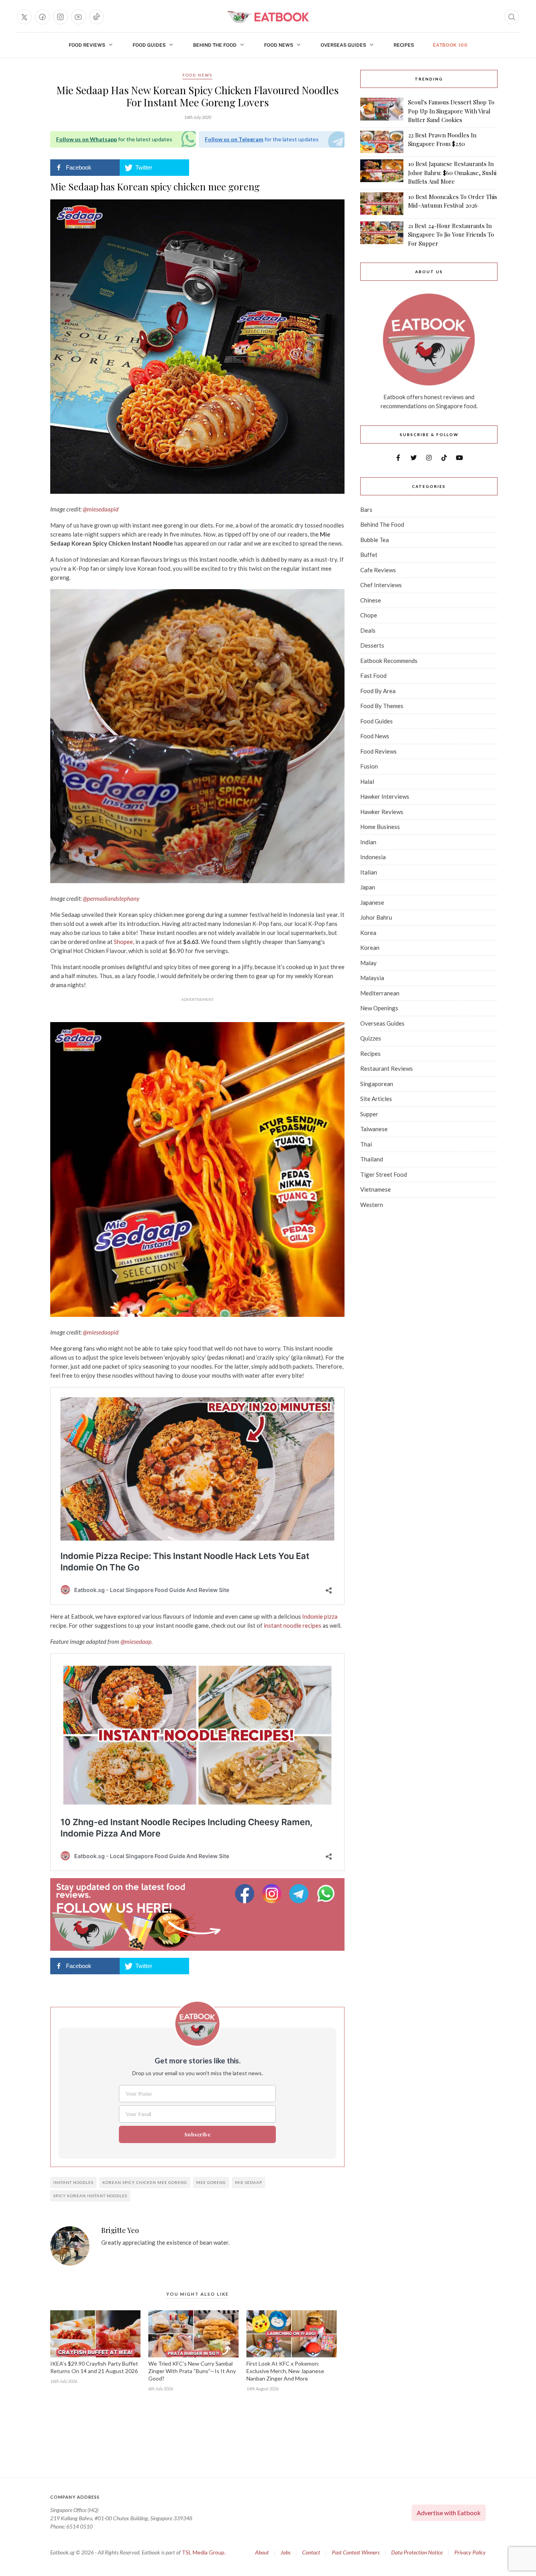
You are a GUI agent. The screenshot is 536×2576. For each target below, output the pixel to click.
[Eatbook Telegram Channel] (300, 1894)
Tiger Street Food (384, 1174)
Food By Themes (382, 706)
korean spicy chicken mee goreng (145, 2182)
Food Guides (149, 45)
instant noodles (73, 2182)
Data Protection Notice (417, 2552)
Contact (311, 2552)
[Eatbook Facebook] (246, 1894)
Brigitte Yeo (120, 2231)
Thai (366, 1144)
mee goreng (211, 2182)
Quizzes (371, 1038)
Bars (366, 509)
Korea (368, 933)
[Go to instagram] (60, 17)
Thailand (372, 1159)
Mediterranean (380, 993)
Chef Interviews (381, 585)
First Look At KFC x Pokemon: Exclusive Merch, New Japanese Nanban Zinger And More (285, 2371)
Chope (369, 615)
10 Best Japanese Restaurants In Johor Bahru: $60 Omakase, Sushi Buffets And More (452, 173)
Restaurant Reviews (387, 1068)
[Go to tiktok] (97, 17)
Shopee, (123, 942)
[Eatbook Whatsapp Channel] (326, 1894)
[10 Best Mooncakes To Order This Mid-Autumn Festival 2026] (382, 204)
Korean (370, 948)
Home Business (380, 827)
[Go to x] (24, 17)
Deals (368, 630)
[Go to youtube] (78, 17)
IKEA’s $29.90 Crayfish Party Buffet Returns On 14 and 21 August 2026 (94, 2367)
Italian (369, 872)
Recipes (404, 45)
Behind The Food (215, 45)
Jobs (285, 2552)
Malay (368, 963)
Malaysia (372, 978)
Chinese (371, 600)
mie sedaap (249, 2182)
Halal (367, 781)
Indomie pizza (319, 1616)
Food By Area (378, 691)
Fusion (369, 766)
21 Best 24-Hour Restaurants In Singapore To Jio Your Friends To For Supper (451, 235)
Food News (279, 45)
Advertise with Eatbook (449, 2513)
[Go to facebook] (42, 17)
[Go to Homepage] (268, 17)
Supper (369, 1114)
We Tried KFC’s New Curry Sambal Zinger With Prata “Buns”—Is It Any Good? (192, 2371)
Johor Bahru (376, 917)
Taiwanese (374, 1129)
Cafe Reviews (378, 570)
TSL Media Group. (204, 2552)
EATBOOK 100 (450, 45)
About (262, 2552)
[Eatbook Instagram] (273, 1894)
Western (372, 1205)
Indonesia (373, 857)
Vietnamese (376, 1189)
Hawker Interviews (385, 796)
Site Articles (376, 1099)
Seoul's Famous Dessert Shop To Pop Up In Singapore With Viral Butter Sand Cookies (451, 111)
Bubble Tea (375, 540)
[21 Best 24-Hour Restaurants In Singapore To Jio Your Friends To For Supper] (382, 235)
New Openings (379, 1008)
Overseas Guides (343, 45)
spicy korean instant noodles (90, 2196)
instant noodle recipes (293, 1625)
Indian (368, 842)
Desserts (372, 645)
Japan (368, 887)
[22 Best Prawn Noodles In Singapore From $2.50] (382, 142)
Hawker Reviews (382, 812)
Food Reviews (87, 45)
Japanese (372, 902)
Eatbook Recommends (389, 661)
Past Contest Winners (356, 2552)
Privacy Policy (470, 2552)
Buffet (369, 555)
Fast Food (373, 675)
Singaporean (377, 1084)
